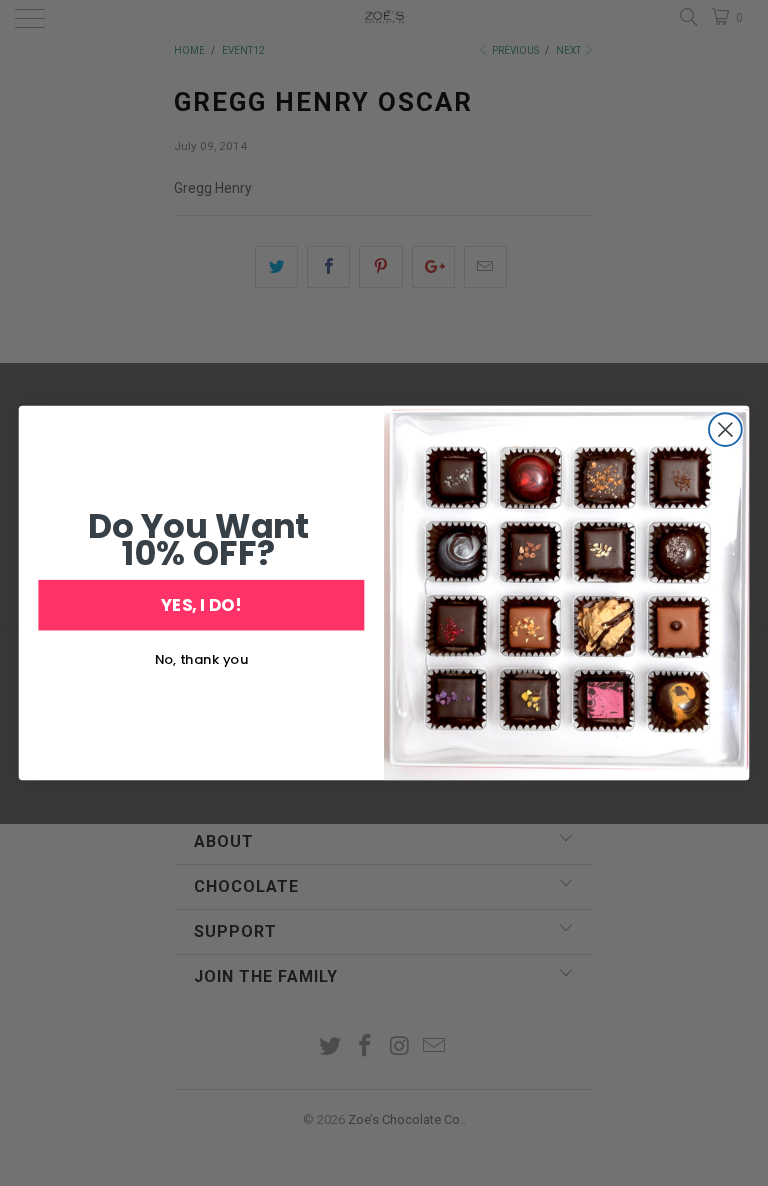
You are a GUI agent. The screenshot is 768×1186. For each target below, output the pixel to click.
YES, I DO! (201, 604)
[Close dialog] (725, 429)
